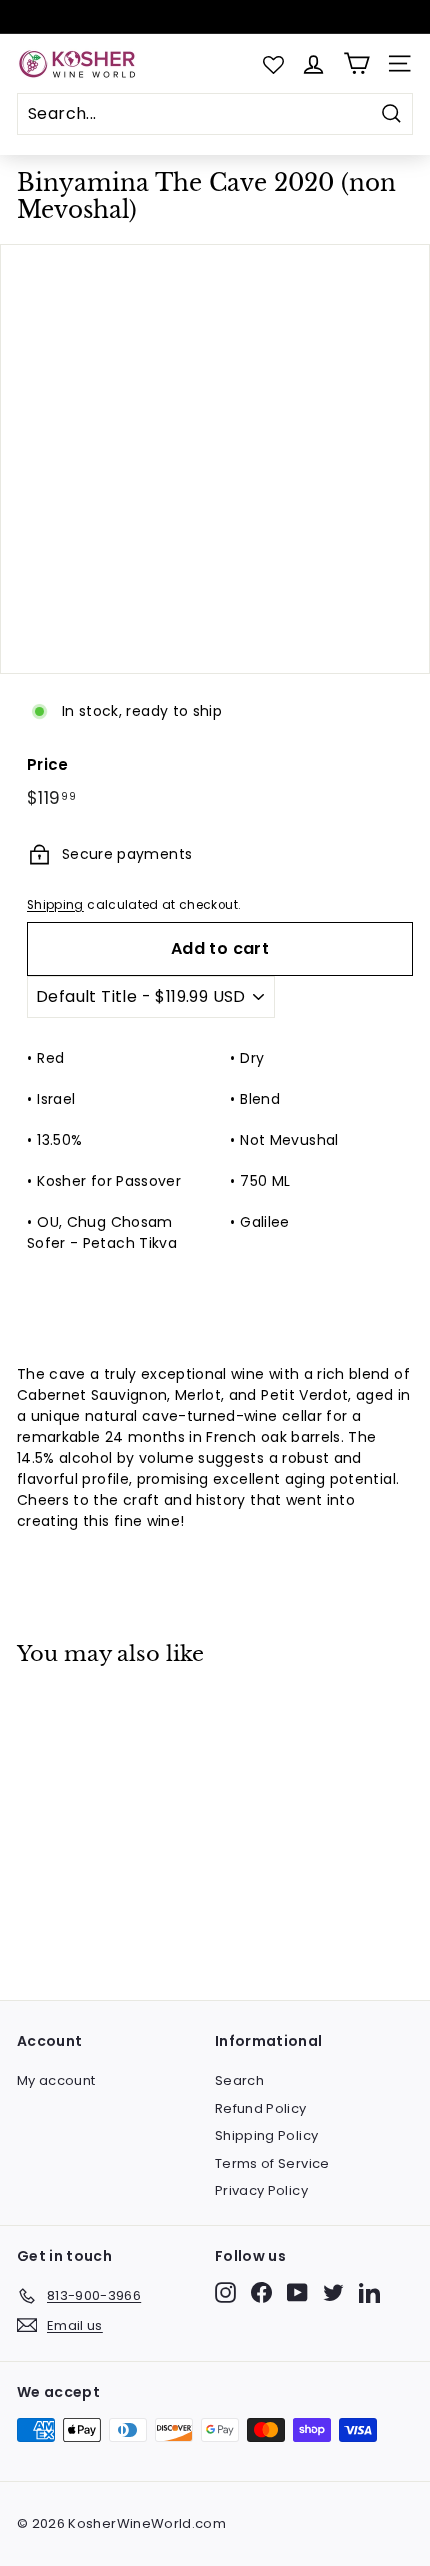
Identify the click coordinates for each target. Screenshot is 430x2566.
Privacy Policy (261, 2190)
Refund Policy (261, 2108)
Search (239, 2080)
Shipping (55, 905)
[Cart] (356, 63)
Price (48, 764)
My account (56, 2080)
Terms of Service (272, 2163)
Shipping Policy (266, 2135)
